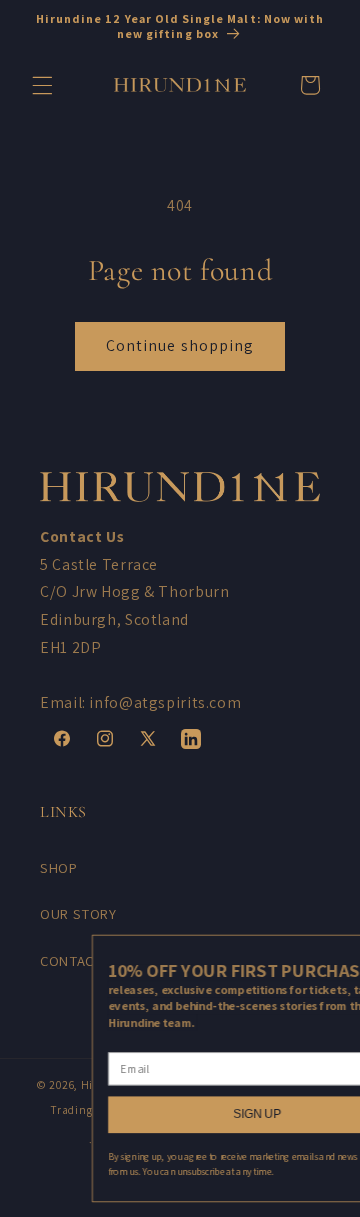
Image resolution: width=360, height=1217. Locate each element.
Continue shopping (180, 345)
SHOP (59, 867)
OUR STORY (78, 913)
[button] (42, 85)
